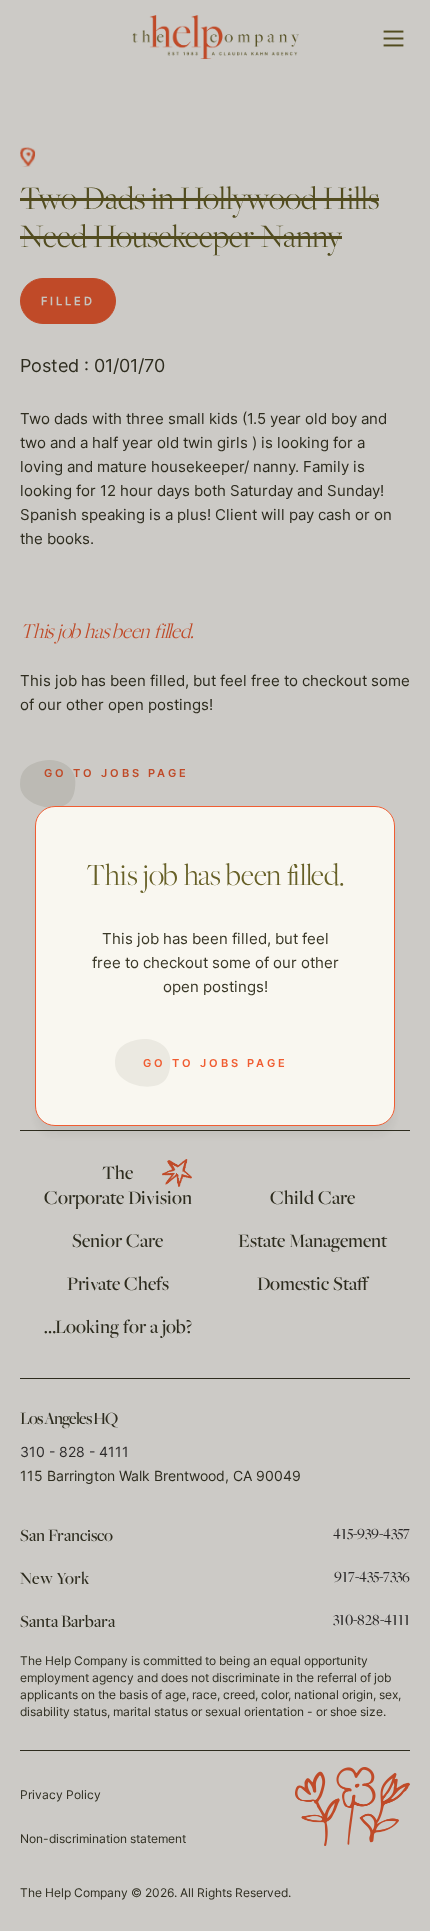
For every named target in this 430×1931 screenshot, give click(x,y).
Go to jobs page (215, 1063)
